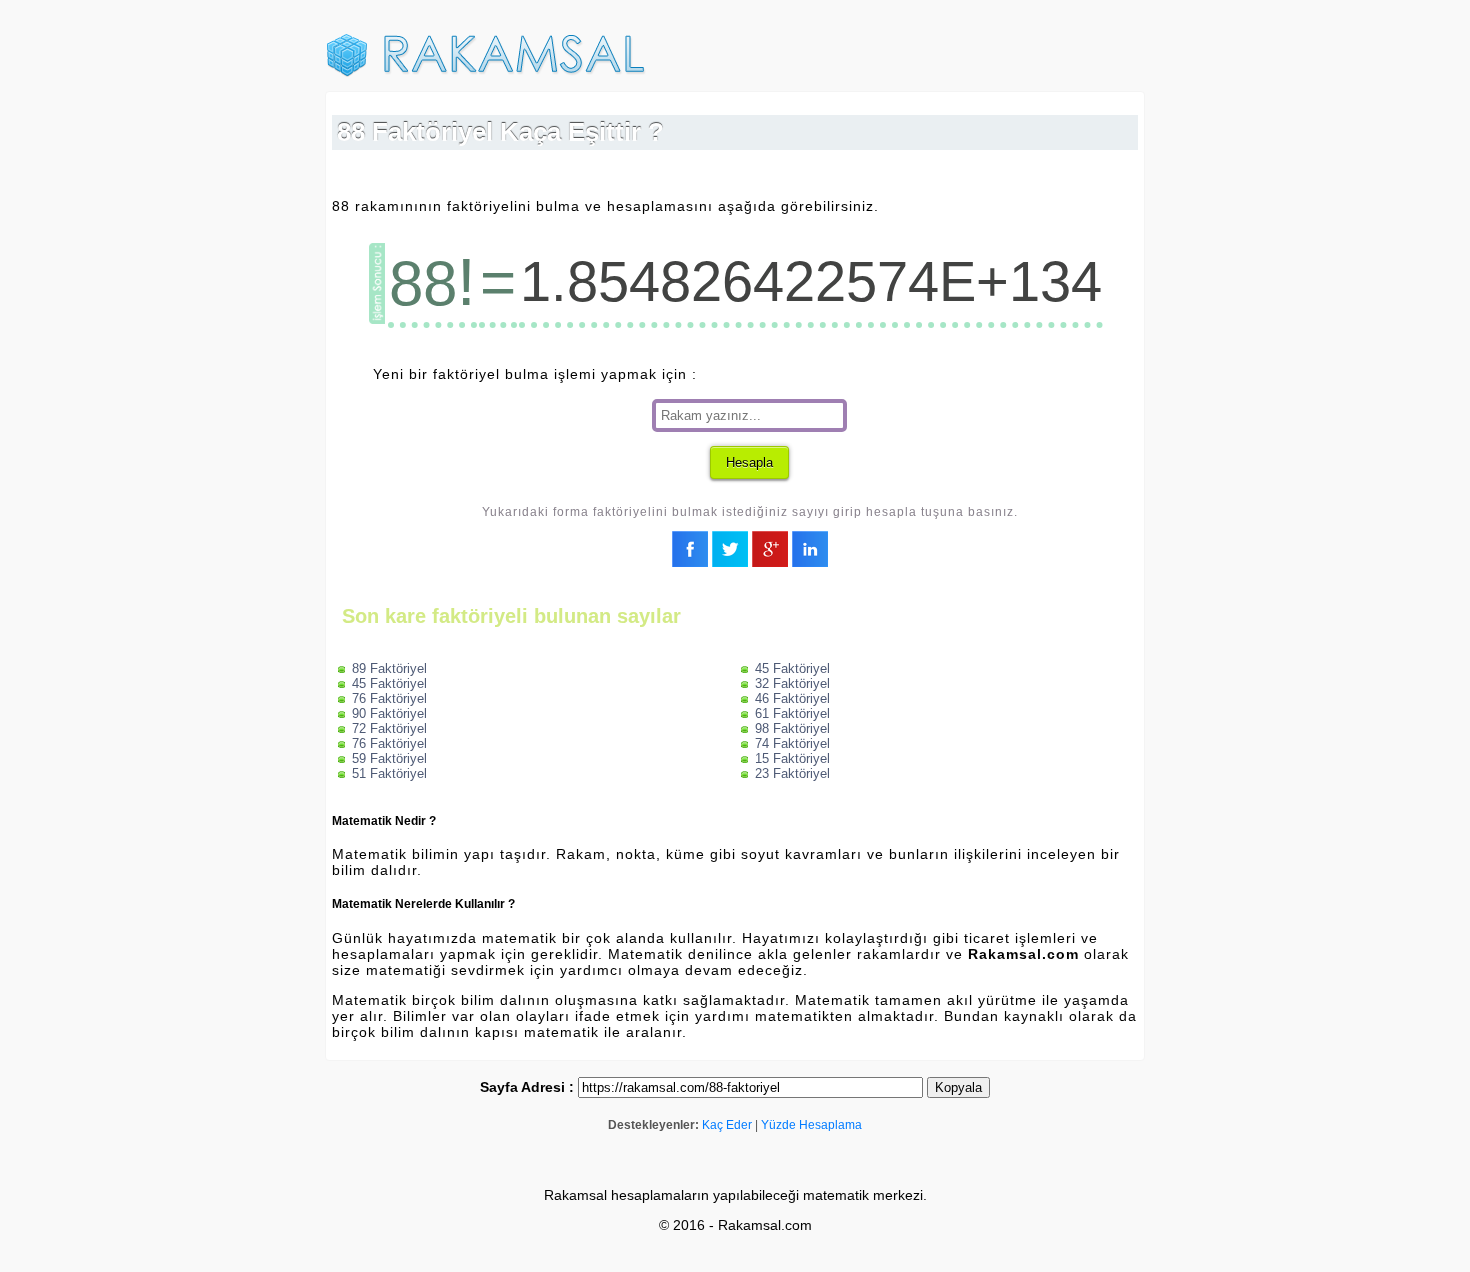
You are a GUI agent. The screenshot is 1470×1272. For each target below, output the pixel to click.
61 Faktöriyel (792, 713)
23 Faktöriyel (792, 773)
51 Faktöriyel (389, 773)
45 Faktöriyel (389, 683)
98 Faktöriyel (792, 728)
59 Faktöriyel (389, 758)
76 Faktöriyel (389, 698)
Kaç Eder (727, 1125)
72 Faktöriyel (389, 728)
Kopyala (958, 1087)
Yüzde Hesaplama (811, 1125)
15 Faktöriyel (792, 758)
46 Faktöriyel (792, 698)
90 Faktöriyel (389, 713)
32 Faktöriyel (792, 683)
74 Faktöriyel (792, 743)
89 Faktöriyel (389, 668)
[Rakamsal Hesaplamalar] (486, 73)
